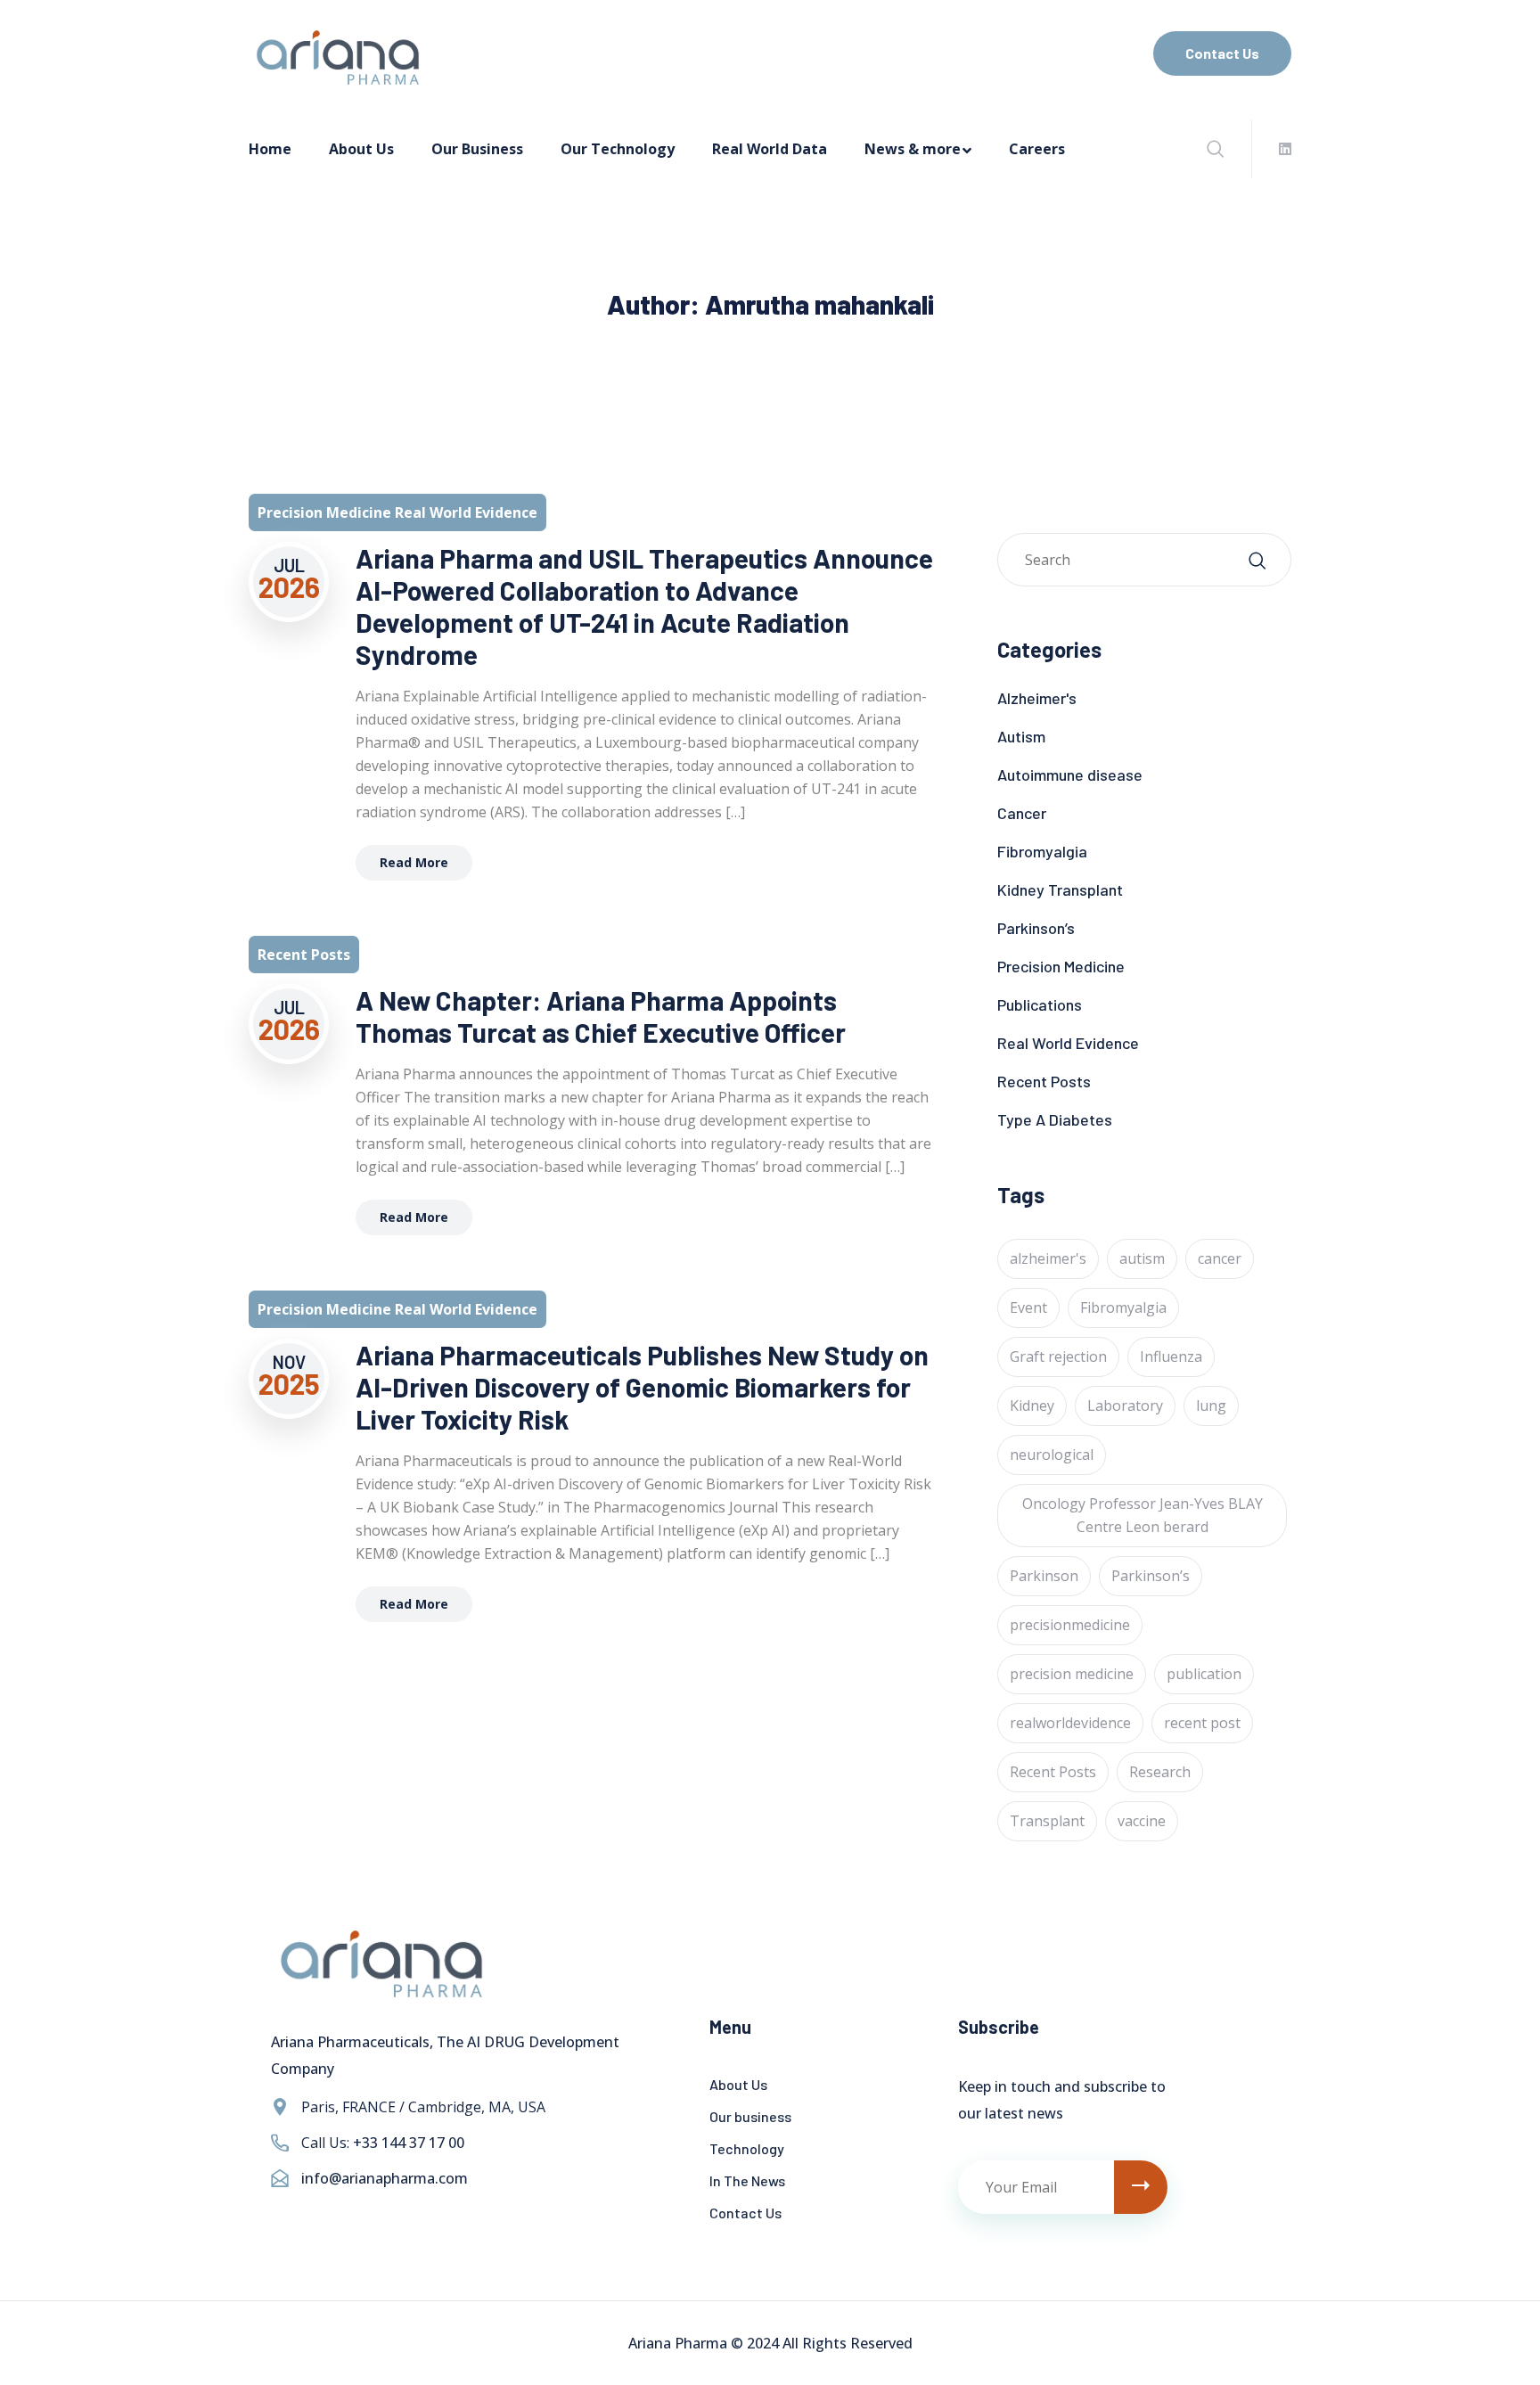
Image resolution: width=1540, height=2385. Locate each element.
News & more (913, 149)
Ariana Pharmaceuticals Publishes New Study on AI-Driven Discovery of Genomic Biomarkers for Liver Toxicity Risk (642, 1387)
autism (1142, 1258)
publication (1204, 1674)
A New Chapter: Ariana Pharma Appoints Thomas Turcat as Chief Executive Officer (601, 1016)
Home (270, 149)
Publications (1040, 1004)
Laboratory (1125, 1406)
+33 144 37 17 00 (409, 2143)
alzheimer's (1048, 1258)
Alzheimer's (1037, 698)
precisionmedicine (1070, 1625)
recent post (1202, 1723)
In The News (747, 2180)
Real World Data (770, 149)
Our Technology (618, 149)
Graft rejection (1058, 1356)
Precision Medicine (1061, 966)
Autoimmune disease (1070, 775)
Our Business (477, 149)
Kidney (1032, 1406)
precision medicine (1072, 1674)
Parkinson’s (1036, 928)
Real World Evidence (1068, 1043)
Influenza (1171, 1356)
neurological (1052, 1455)
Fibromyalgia (1042, 851)
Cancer (1022, 813)
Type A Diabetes (1055, 1119)
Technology (747, 2148)
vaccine (1142, 1821)
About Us (361, 149)
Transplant (1047, 1821)
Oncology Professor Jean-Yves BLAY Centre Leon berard (1143, 1515)
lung (1211, 1406)
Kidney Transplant (1060, 889)
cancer (1220, 1258)
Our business (750, 2116)
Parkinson (1044, 1576)
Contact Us (1222, 53)
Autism (1021, 736)
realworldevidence (1070, 1723)
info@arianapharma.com (385, 2178)
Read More (414, 862)
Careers (1037, 149)
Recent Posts (1044, 1081)
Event (1028, 1307)
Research (1160, 1772)
